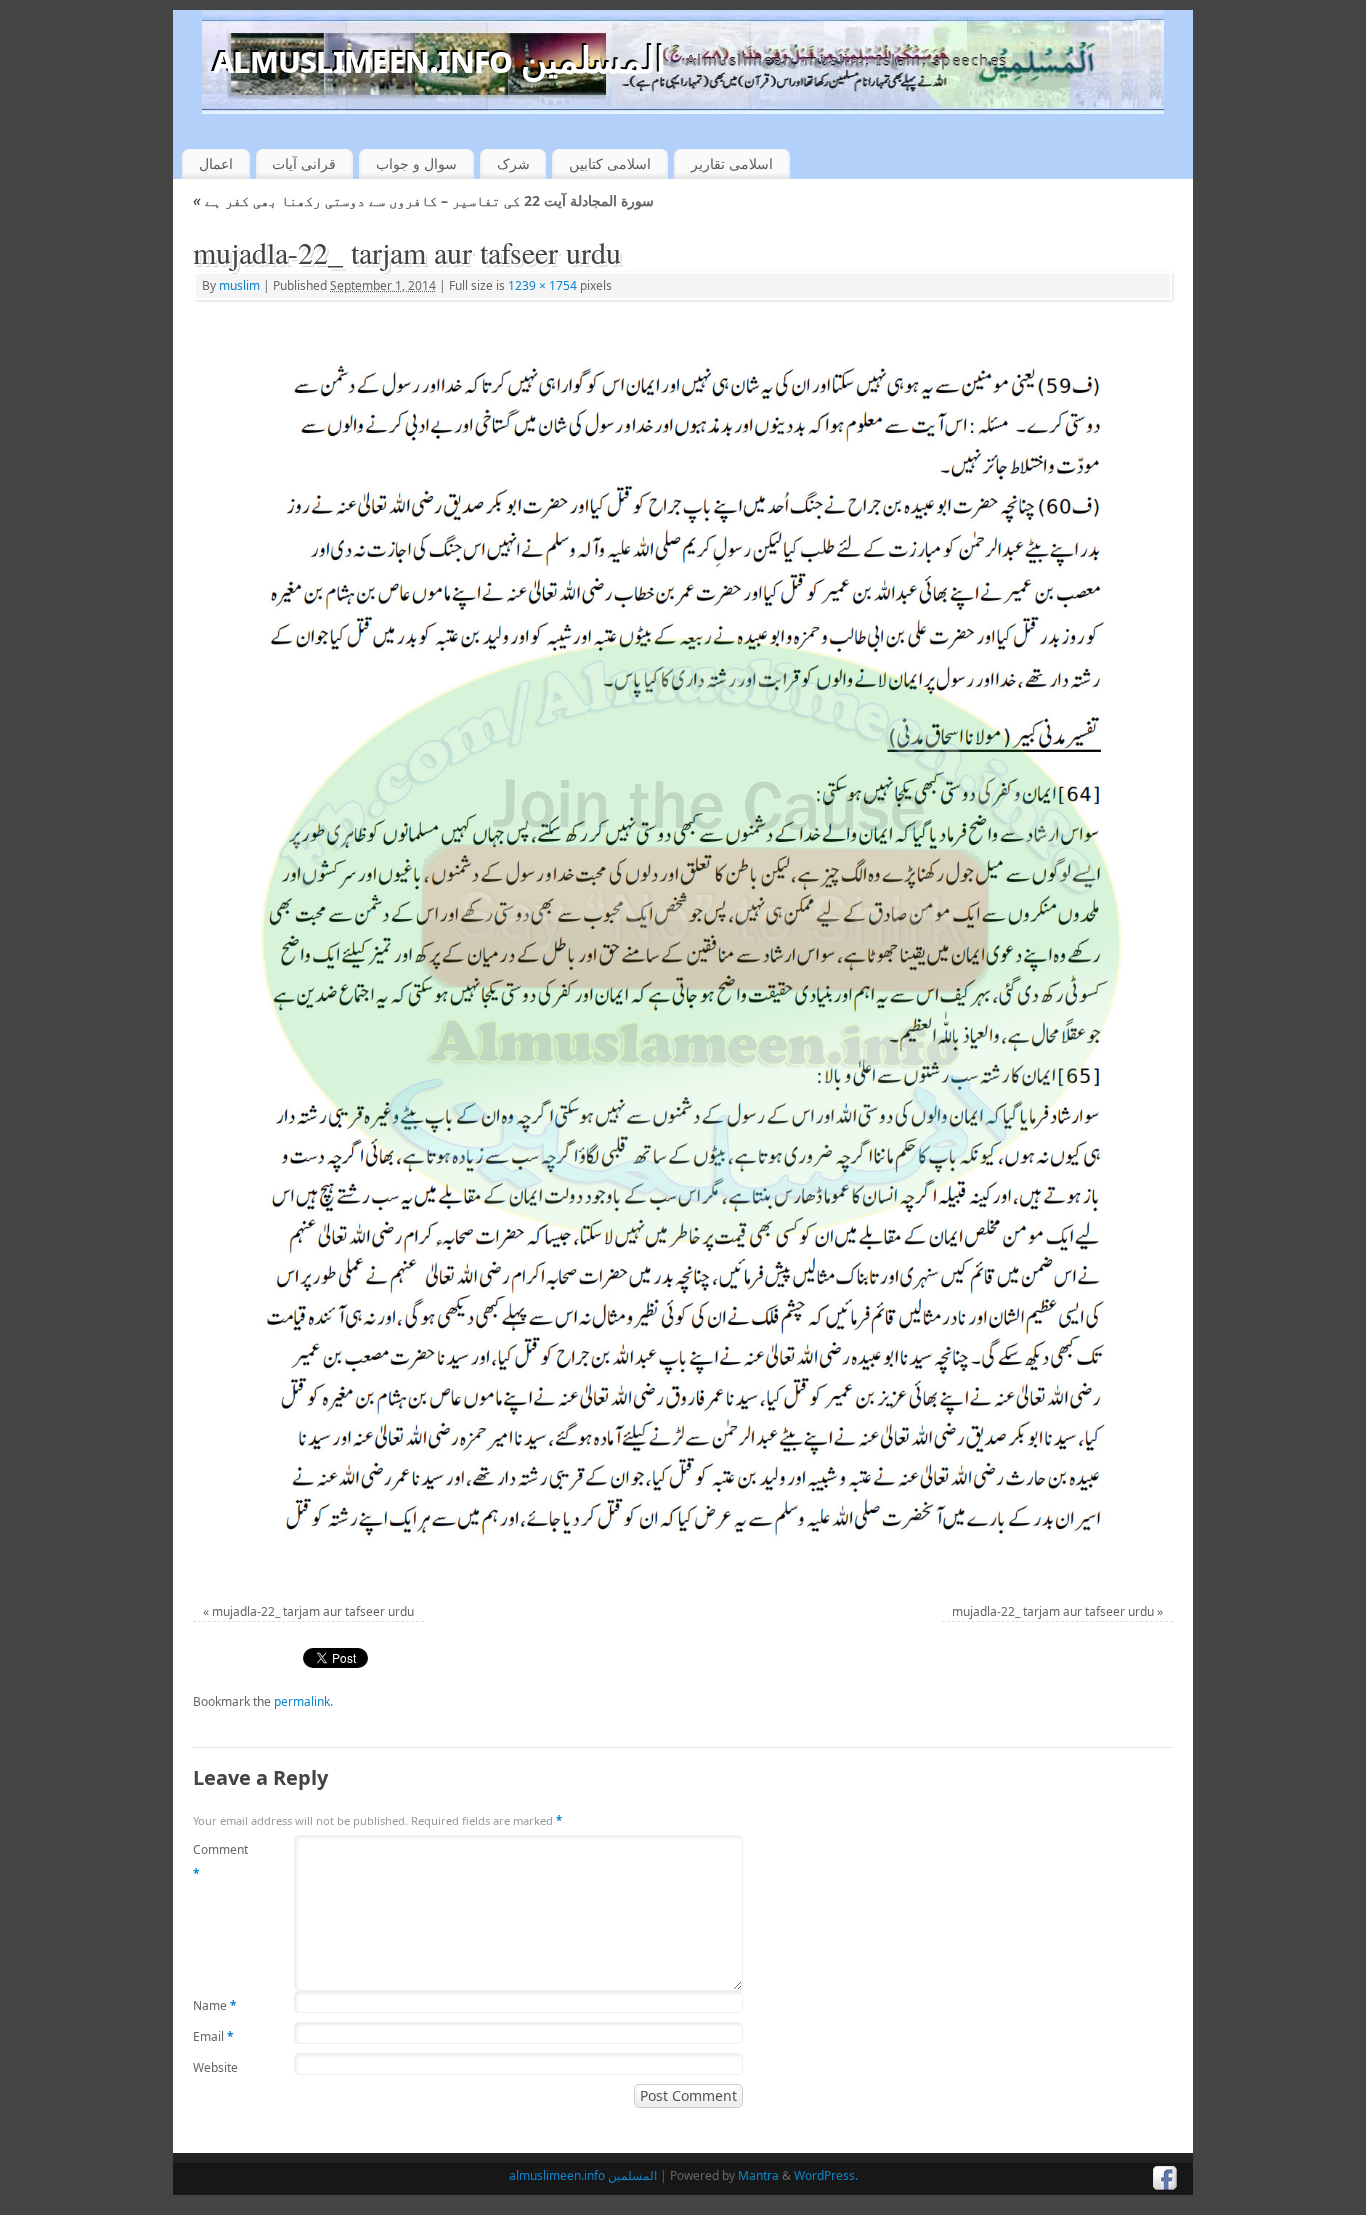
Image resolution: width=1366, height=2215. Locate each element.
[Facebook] (1165, 2178)
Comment (220, 1861)
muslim (239, 285)
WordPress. (826, 2175)
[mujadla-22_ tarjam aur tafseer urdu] (682, 945)
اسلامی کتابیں (610, 163)
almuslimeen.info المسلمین (439, 59)
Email (213, 2036)
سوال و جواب (416, 163)
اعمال (216, 163)
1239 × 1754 (542, 285)
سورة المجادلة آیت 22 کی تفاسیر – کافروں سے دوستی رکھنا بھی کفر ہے (423, 200)
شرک (513, 163)
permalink (302, 1701)
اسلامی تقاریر (732, 163)
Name (215, 2005)
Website (215, 2067)
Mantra (758, 2175)
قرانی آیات (304, 163)
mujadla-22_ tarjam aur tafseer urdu (313, 1611)
